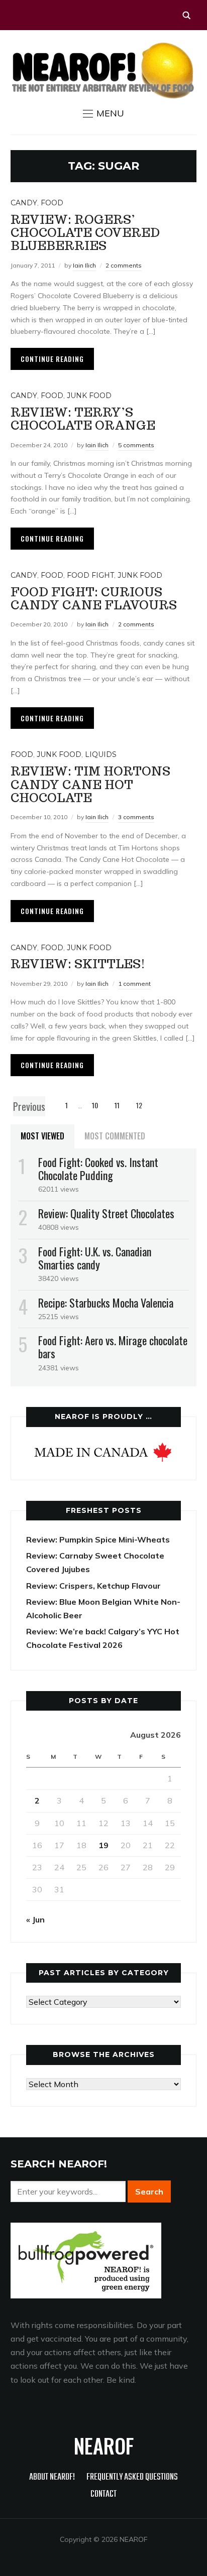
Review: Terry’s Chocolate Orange (83, 419)
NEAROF (104, 2445)
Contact (103, 2494)
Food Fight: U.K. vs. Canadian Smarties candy (95, 1258)
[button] (103, 113)
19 (103, 1845)
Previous (29, 1106)
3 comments (136, 817)
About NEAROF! (52, 2477)
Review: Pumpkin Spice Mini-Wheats (98, 1539)
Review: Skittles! (78, 964)
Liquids (101, 754)
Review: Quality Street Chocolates (106, 1213)
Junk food (89, 396)
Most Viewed (42, 1136)
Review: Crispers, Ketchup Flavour (93, 1586)
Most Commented (115, 1136)
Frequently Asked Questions (132, 2477)
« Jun (35, 1919)
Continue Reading (52, 359)
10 (95, 1105)
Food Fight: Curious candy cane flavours (94, 599)
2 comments (124, 265)
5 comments (136, 445)
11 (117, 1105)
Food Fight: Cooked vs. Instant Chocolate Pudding (98, 1169)
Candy (24, 203)
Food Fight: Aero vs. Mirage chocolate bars (113, 1347)
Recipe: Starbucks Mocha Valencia (106, 1303)
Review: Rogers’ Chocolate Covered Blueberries (85, 233)
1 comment (134, 984)
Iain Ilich (84, 265)
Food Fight (90, 575)
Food (52, 203)
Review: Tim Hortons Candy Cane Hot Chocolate (90, 785)
